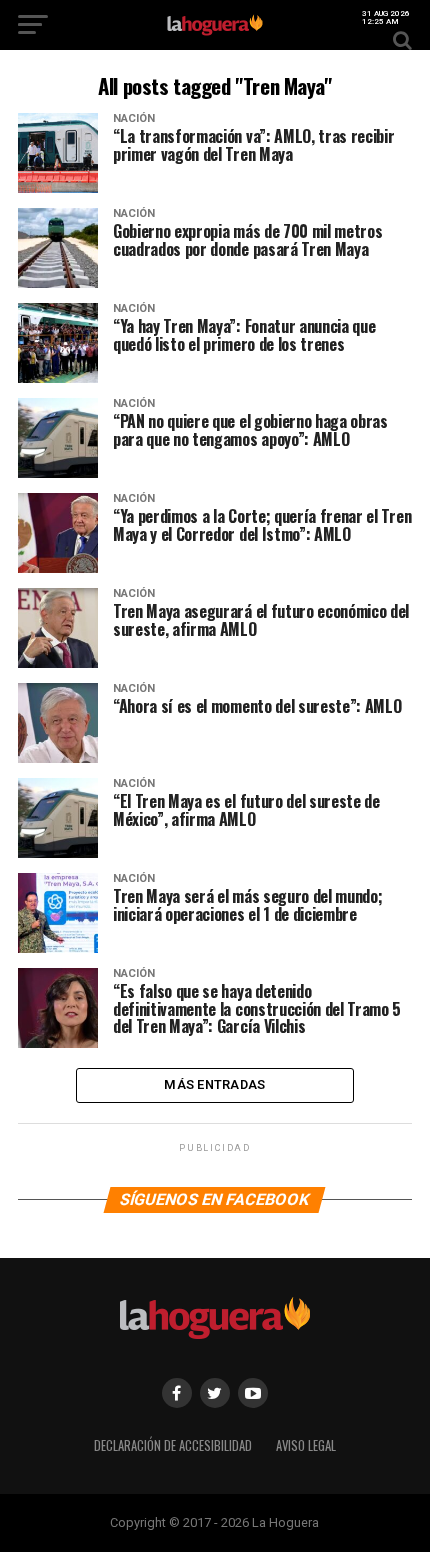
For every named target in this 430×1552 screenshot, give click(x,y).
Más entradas (214, 1084)
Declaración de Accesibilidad (173, 1445)
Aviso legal (306, 1445)
